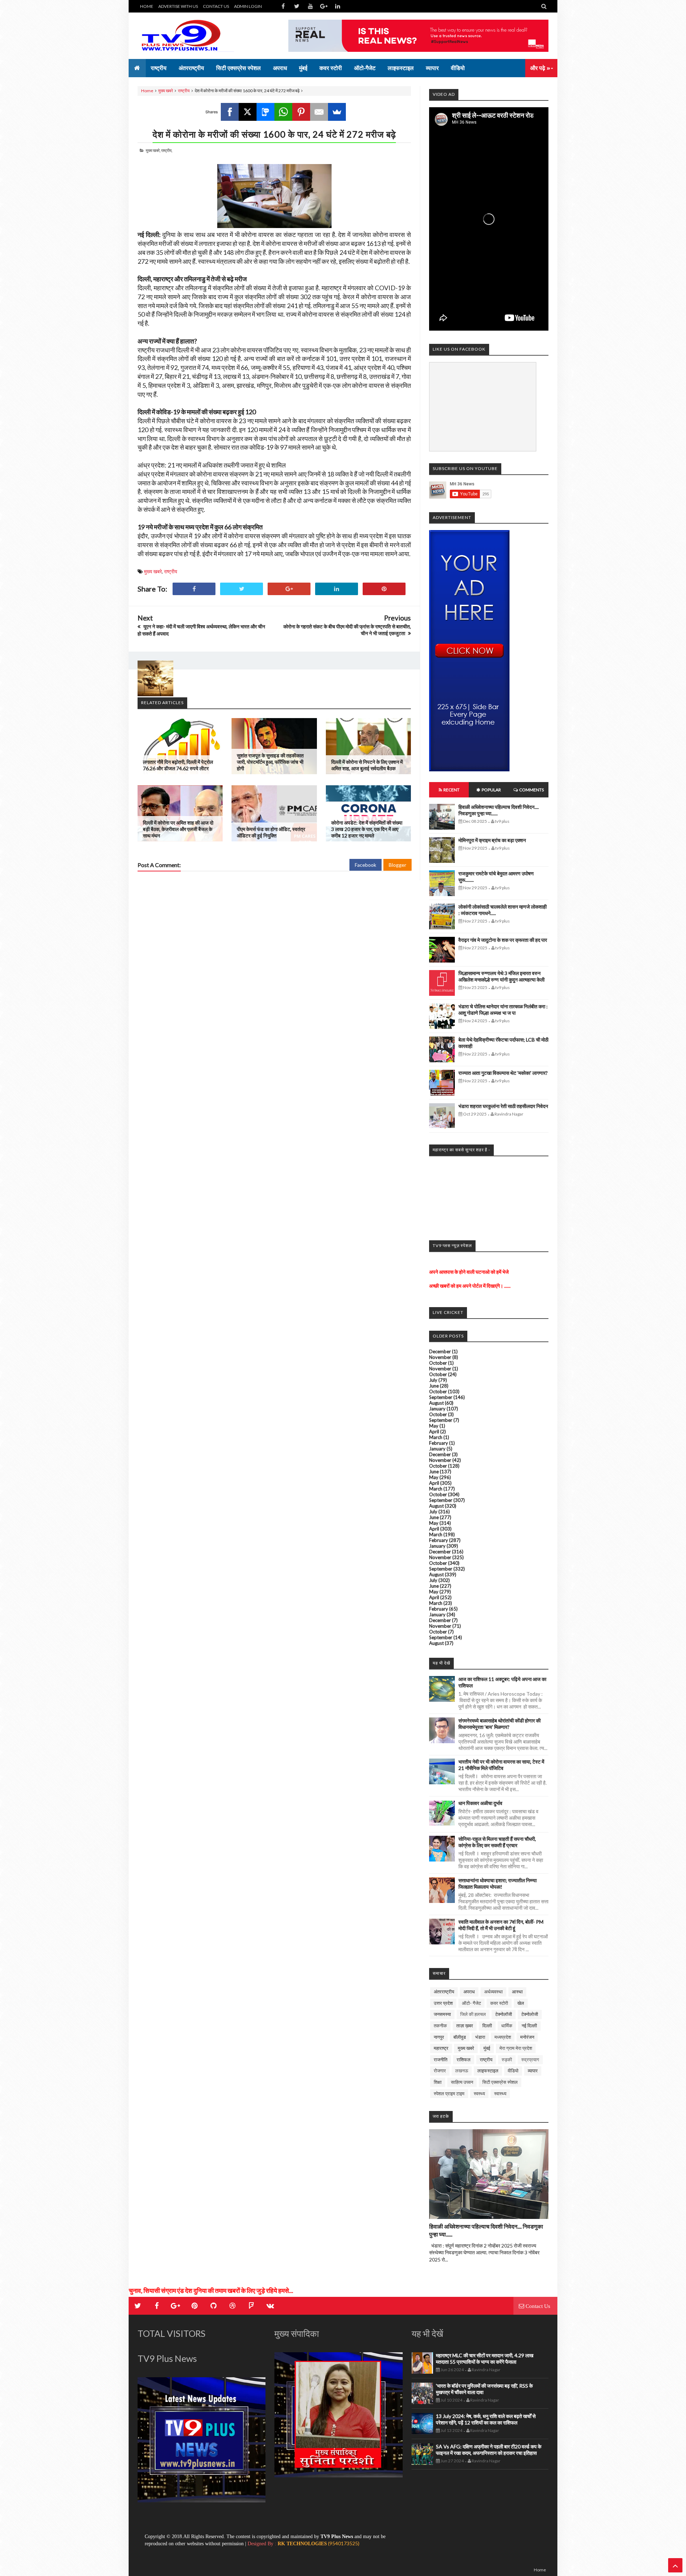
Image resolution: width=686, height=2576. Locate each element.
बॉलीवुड (460, 2037)
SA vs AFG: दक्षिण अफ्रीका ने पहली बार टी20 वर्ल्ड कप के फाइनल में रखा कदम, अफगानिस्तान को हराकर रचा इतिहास (489, 2450)
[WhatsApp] (283, 112)
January (437, 1409)
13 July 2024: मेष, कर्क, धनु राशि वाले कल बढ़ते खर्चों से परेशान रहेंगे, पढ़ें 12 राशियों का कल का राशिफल (486, 2419)
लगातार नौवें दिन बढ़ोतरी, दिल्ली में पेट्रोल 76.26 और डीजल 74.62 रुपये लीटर (178, 765)
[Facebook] (230, 112)
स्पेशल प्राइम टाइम (449, 2093)
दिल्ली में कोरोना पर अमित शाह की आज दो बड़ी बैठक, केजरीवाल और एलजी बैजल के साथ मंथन (178, 829)
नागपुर (439, 2037)
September (441, 1397)
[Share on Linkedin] (337, 589)
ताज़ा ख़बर (465, 2026)
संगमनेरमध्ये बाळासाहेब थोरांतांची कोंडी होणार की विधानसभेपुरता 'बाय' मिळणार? (499, 1724)
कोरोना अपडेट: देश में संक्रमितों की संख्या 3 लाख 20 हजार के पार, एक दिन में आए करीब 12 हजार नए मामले (367, 829)
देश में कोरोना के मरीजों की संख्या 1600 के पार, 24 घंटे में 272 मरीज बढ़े (274, 134)
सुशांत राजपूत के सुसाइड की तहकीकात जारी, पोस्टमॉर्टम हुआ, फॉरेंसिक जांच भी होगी (270, 762)
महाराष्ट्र (441, 2048)
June (434, 1386)
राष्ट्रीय (184, 91)
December (440, 1351)
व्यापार (533, 2071)
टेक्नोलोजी (530, 2014)
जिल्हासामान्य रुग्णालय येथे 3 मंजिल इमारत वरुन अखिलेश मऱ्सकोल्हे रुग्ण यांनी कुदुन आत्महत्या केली (501, 976)
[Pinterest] (301, 112)
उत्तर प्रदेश (443, 2003)
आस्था (517, 1992)
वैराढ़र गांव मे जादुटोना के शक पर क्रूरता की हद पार (503, 940)
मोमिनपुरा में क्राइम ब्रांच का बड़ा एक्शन (492, 840)
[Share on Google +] (289, 589)
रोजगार (440, 2071)
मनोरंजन (527, 2037)
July (433, 1380)
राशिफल (464, 2060)
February (439, 1443)
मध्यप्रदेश (503, 2037)
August (436, 1403)
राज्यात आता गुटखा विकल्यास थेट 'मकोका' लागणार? (503, 1073)
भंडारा (480, 2037)
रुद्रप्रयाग (530, 2060)
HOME (147, 6)
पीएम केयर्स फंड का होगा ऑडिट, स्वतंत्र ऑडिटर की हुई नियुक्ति (271, 832)
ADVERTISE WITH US (178, 6)
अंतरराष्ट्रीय (444, 1992)
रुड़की (507, 2060)
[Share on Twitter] (242, 589)
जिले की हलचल (473, 2014)
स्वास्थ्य (500, 2093)
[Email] (319, 112)
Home (147, 91)
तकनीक (440, 2026)
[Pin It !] (384, 589)
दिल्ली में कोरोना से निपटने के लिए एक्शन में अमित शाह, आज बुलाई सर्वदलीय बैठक (367, 765)
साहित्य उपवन (462, 2082)
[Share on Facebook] (194, 589)
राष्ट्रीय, (167, 150)
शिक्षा (438, 2082)
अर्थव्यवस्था (493, 1992)
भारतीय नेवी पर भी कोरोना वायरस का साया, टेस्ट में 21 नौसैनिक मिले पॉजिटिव (501, 1765)
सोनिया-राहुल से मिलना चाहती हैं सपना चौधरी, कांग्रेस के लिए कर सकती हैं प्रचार (497, 1842)
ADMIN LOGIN (248, 6)
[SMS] (265, 112)
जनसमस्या (442, 2014)
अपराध (469, 1992)
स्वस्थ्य (479, 2093)
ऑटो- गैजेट (471, 2003)
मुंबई (487, 2048)
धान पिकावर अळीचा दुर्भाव (480, 1803)
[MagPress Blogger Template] (191, 36)
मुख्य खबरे (166, 91)
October (438, 1363)
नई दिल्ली (529, 2026)
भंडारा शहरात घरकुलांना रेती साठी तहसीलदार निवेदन (503, 1106)
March (436, 1437)
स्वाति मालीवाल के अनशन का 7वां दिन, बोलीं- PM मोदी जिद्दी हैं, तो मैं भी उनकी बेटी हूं (501, 1925)
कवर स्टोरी (499, 2003)
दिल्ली (487, 2026)
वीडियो (513, 2071)
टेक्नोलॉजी (504, 2014)
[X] (248, 112)
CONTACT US (216, 6)
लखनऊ (462, 2071)
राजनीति (441, 2060)
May (434, 1426)
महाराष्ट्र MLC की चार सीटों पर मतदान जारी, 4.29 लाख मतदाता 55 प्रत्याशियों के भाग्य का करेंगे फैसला (485, 2359)
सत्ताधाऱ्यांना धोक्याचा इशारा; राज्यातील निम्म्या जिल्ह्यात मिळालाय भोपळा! (498, 1883)
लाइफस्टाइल (488, 2071)
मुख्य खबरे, (153, 150)
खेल (521, 2003)
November (440, 1357)
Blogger (397, 865)
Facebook (366, 865)
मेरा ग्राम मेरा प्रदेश (516, 2048)
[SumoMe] (337, 112)
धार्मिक (507, 2026)
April (434, 1432)
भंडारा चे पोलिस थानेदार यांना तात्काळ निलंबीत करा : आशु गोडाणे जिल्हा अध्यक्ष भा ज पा (503, 1010)
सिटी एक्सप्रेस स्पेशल (500, 2082)
